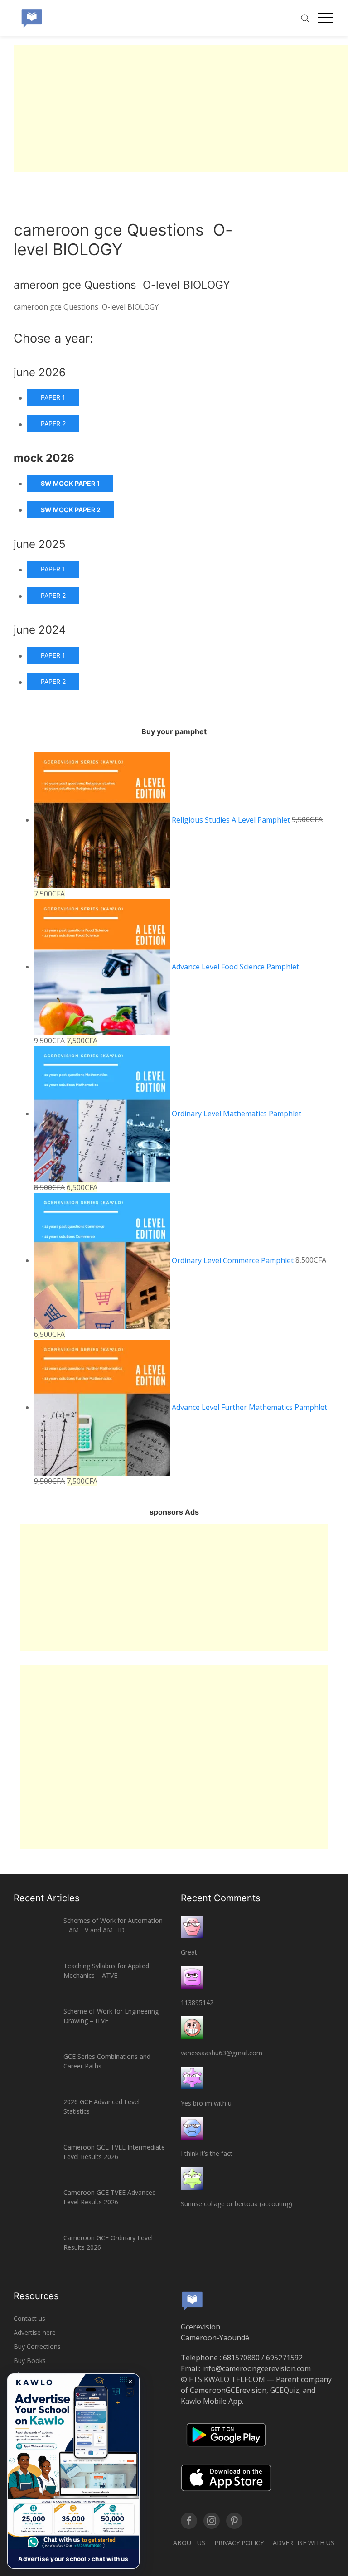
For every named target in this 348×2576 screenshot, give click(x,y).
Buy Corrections (37, 2346)
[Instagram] (212, 2521)
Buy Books (30, 2361)
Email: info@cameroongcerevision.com (246, 2368)
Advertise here (35, 2332)
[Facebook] (189, 2521)
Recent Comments (220, 1898)
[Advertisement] (181, 109)
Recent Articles (46, 1898)
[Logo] (32, 18)
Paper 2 (53, 424)
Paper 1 (53, 397)
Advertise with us (304, 2543)
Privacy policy (239, 2543)
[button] (73, 2471)
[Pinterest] (234, 2521)
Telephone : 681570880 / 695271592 (242, 2358)
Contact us (29, 2318)
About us (189, 2543)
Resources (36, 2296)
